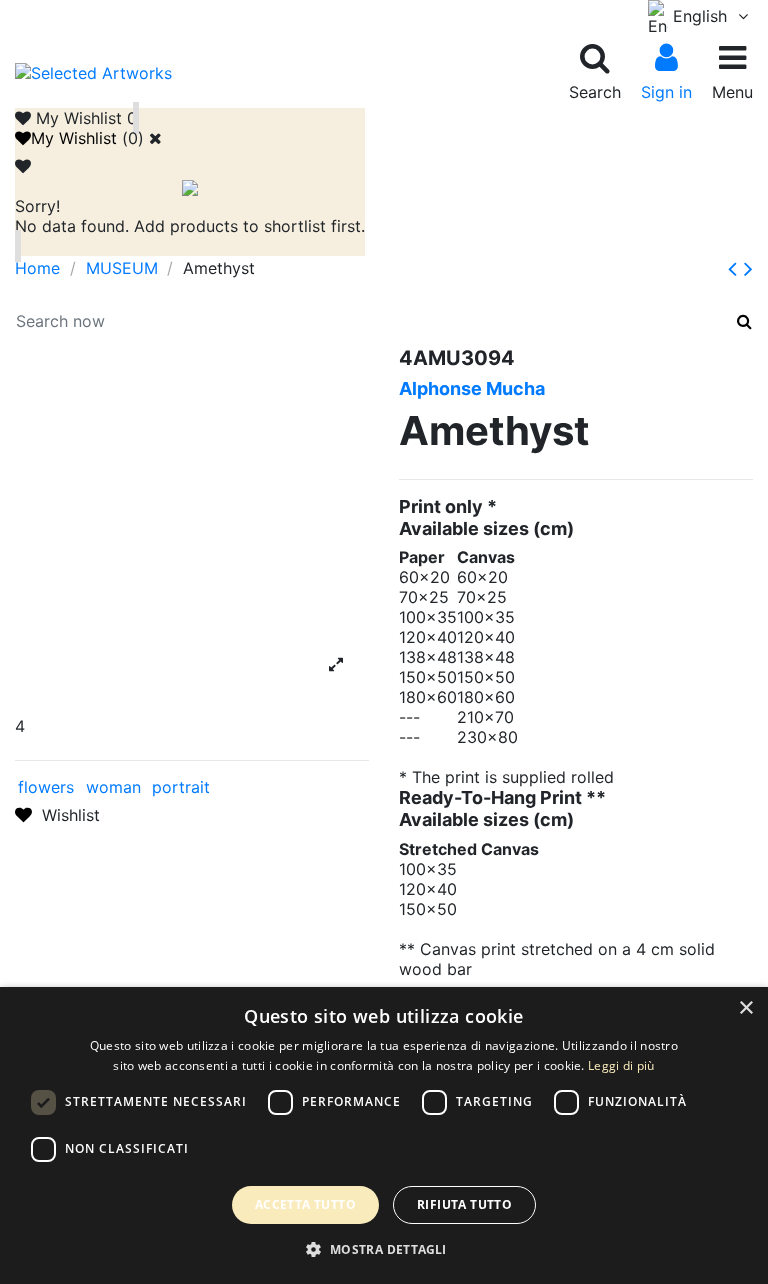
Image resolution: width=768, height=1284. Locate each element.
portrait (181, 787)
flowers (46, 787)
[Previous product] (736, 268)
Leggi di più (621, 1065)
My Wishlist (74, 138)
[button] (383, 1249)
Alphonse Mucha (472, 388)
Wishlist (66, 815)
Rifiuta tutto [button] (464, 1204)
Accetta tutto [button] (305, 1204)
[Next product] (748, 268)
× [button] (745, 1008)
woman (113, 787)
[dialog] (384, 1135)
